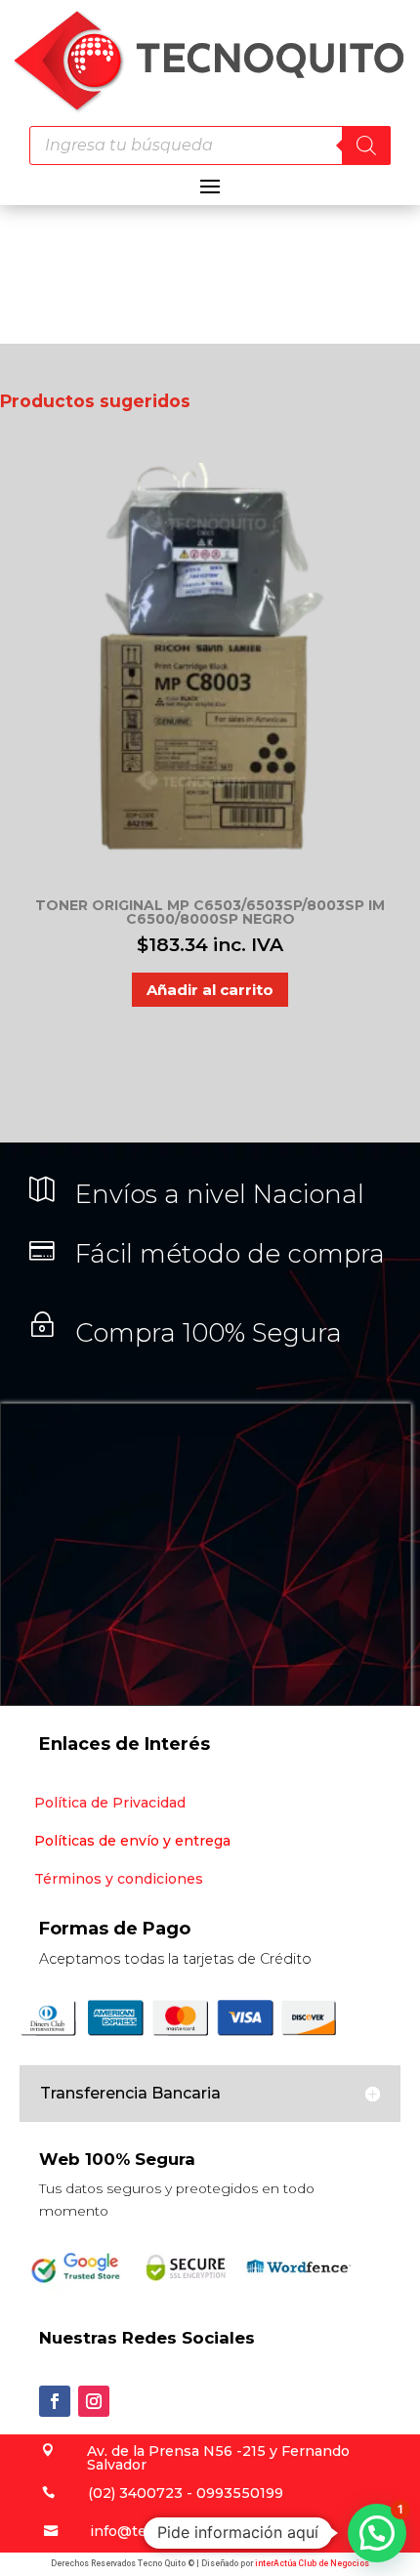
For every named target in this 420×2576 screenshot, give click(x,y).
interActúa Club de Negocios (312, 2563)
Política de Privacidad (110, 1803)
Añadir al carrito (210, 990)
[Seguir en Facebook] (55, 2401)
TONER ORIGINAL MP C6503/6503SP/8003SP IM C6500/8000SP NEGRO (210, 912)
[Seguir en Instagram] (94, 2401)
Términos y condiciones (119, 1879)
